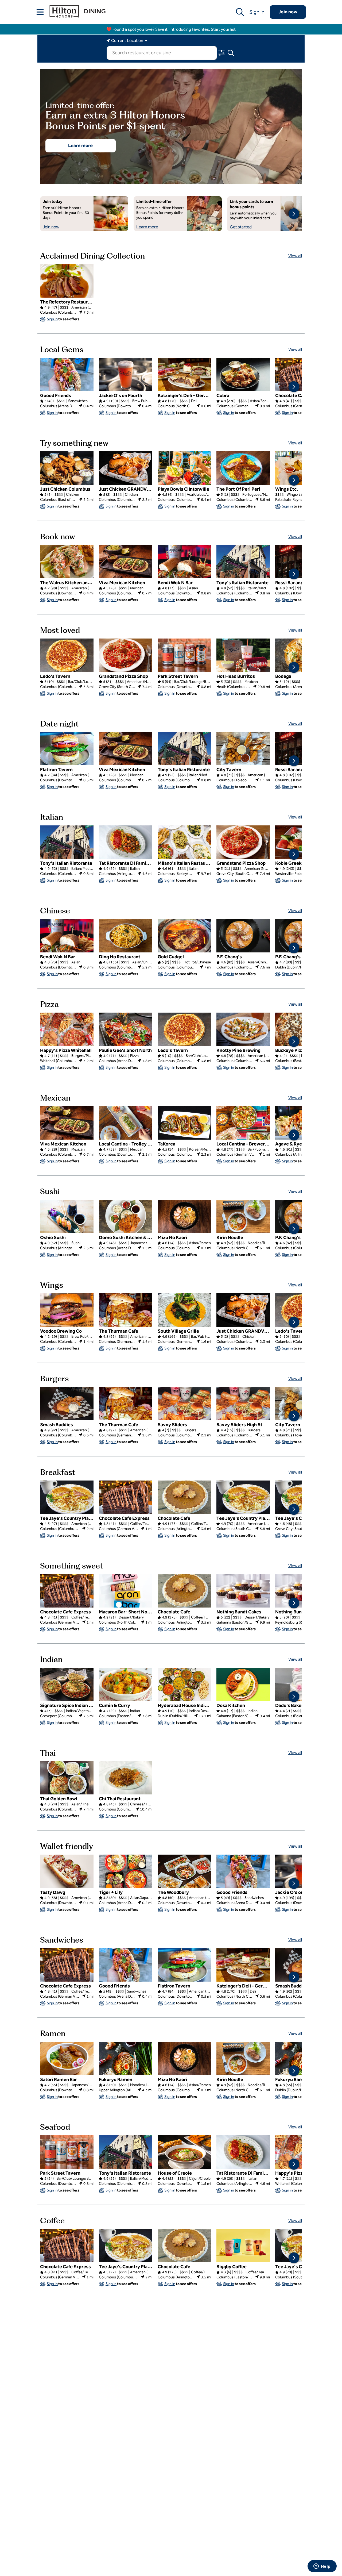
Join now (288, 12)
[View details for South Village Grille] (184, 1310)
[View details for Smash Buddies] (67, 1404)
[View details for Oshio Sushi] (67, 1216)
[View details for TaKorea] (184, 1123)
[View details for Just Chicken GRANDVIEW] (126, 468)
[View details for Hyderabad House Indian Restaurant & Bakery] (184, 1684)
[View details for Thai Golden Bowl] (67, 1778)
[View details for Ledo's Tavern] (67, 655)
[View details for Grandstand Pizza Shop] (126, 655)
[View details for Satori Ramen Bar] (67, 2058)
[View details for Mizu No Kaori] (184, 1216)
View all (295, 256)
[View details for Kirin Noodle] (243, 1216)
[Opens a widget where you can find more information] (322, 2567)
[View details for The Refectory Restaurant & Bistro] (67, 281)
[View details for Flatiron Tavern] (67, 749)
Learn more (80, 145)
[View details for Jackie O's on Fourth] (126, 374)
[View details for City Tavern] (243, 749)
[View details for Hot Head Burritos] (243, 655)
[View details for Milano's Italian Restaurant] (184, 842)
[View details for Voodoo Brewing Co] (67, 1310)
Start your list (223, 29)
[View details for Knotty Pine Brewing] (243, 1029)
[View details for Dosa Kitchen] (243, 1684)
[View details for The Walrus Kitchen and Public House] (67, 562)
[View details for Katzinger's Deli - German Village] (184, 374)
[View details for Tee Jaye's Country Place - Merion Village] (67, 1497)
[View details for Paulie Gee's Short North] (126, 1029)
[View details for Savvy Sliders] (184, 1404)
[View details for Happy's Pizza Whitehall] (67, 1029)
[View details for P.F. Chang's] (243, 936)
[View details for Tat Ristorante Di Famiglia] (126, 842)
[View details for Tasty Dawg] (67, 1871)
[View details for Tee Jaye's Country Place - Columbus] (243, 1497)
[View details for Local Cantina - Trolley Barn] (126, 1123)
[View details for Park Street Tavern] (184, 655)
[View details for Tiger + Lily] (126, 1871)
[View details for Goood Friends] (67, 374)
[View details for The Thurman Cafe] (126, 1310)
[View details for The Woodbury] (184, 1871)
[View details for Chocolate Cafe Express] (126, 1497)
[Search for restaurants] (240, 12)
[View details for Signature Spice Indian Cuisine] (67, 1684)
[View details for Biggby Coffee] (243, 2246)
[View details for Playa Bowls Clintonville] (184, 468)
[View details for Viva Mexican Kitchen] (126, 562)
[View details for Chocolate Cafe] (184, 1497)
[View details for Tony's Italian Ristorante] (243, 562)
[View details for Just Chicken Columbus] (67, 468)
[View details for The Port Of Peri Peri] (243, 468)
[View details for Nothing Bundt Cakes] (243, 1591)
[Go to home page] (77, 11)
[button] (40, 12)
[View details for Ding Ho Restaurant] (126, 936)
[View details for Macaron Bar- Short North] (126, 1591)
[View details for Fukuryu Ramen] (126, 2058)
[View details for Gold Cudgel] (184, 936)
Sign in (257, 12)
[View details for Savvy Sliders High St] (243, 1404)
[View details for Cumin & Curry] (126, 1684)
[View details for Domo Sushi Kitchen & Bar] (126, 1216)
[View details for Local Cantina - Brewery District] (243, 1123)
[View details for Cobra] (243, 374)
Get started (241, 227)
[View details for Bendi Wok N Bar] (184, 562)
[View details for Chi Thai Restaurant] (126, 1778)
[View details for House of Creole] (184, 2152)
